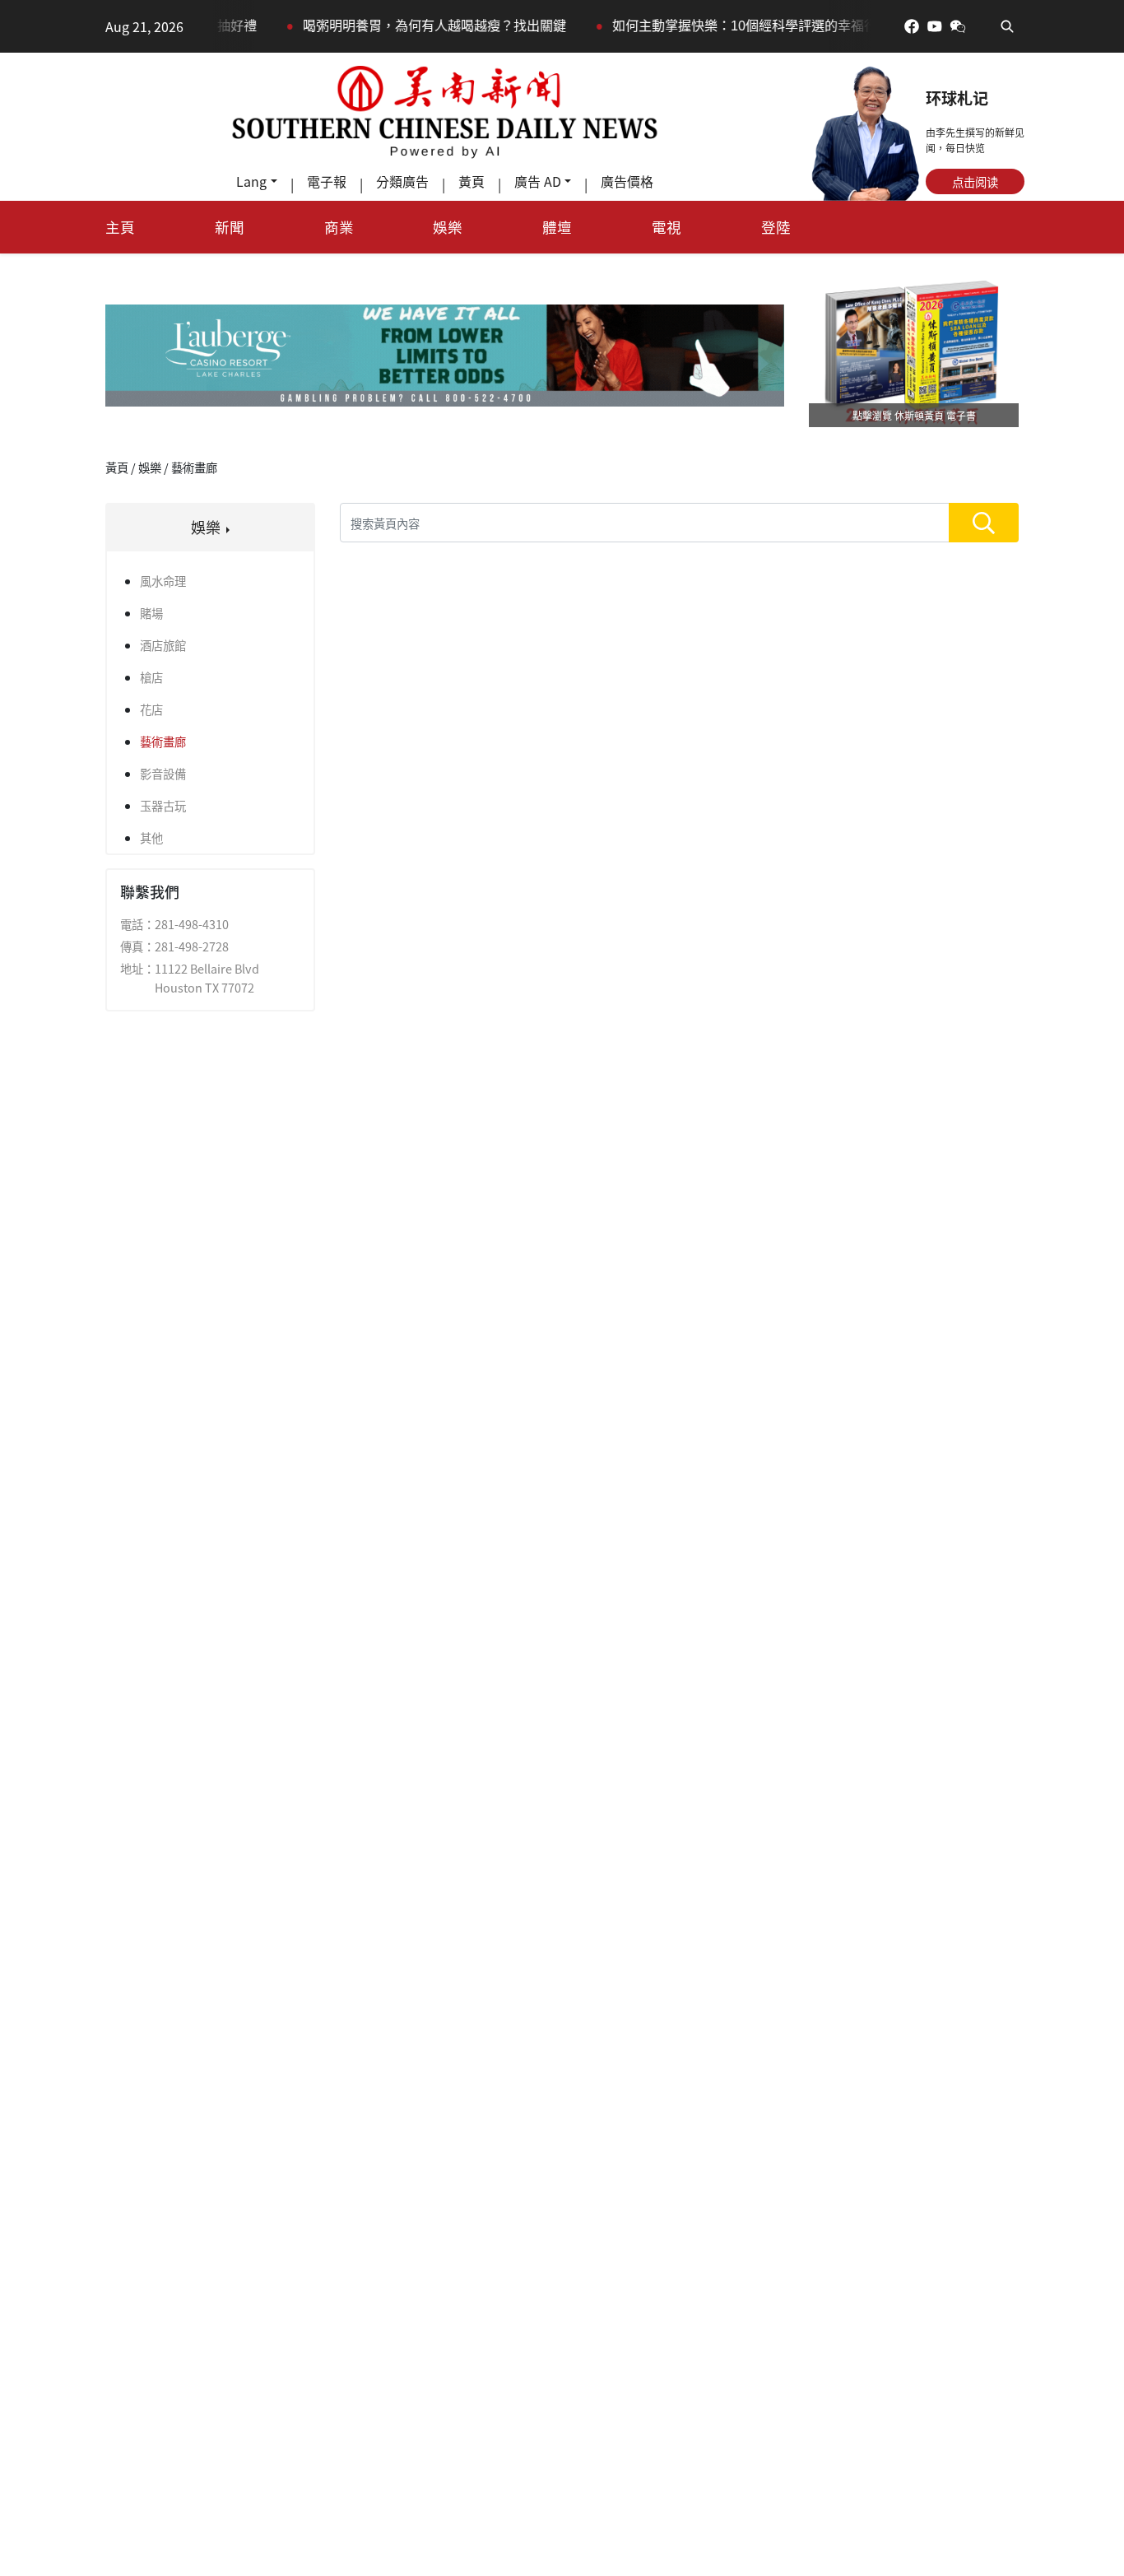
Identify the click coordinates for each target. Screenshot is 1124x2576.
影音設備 (163, 773)
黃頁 (471, 181)
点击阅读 (975, 181)
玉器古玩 (163, 805)
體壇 (557, 227)
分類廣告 (402, 181)
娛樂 (448, 227)
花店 (151, 709)
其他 (151, 837)
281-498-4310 (192, 924)
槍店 (151, 677)
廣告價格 (627, 181)
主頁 (120, 227)
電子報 (327, 181)
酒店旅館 (163, 645)
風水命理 (163, 581)
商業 (339, 227)
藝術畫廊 (163, 741)
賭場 (151, 613)
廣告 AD (538, 181)
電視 (667, 227)
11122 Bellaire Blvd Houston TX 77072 (207, 978)
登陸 (776, 227)
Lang (251, 181)
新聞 (230, 227)
